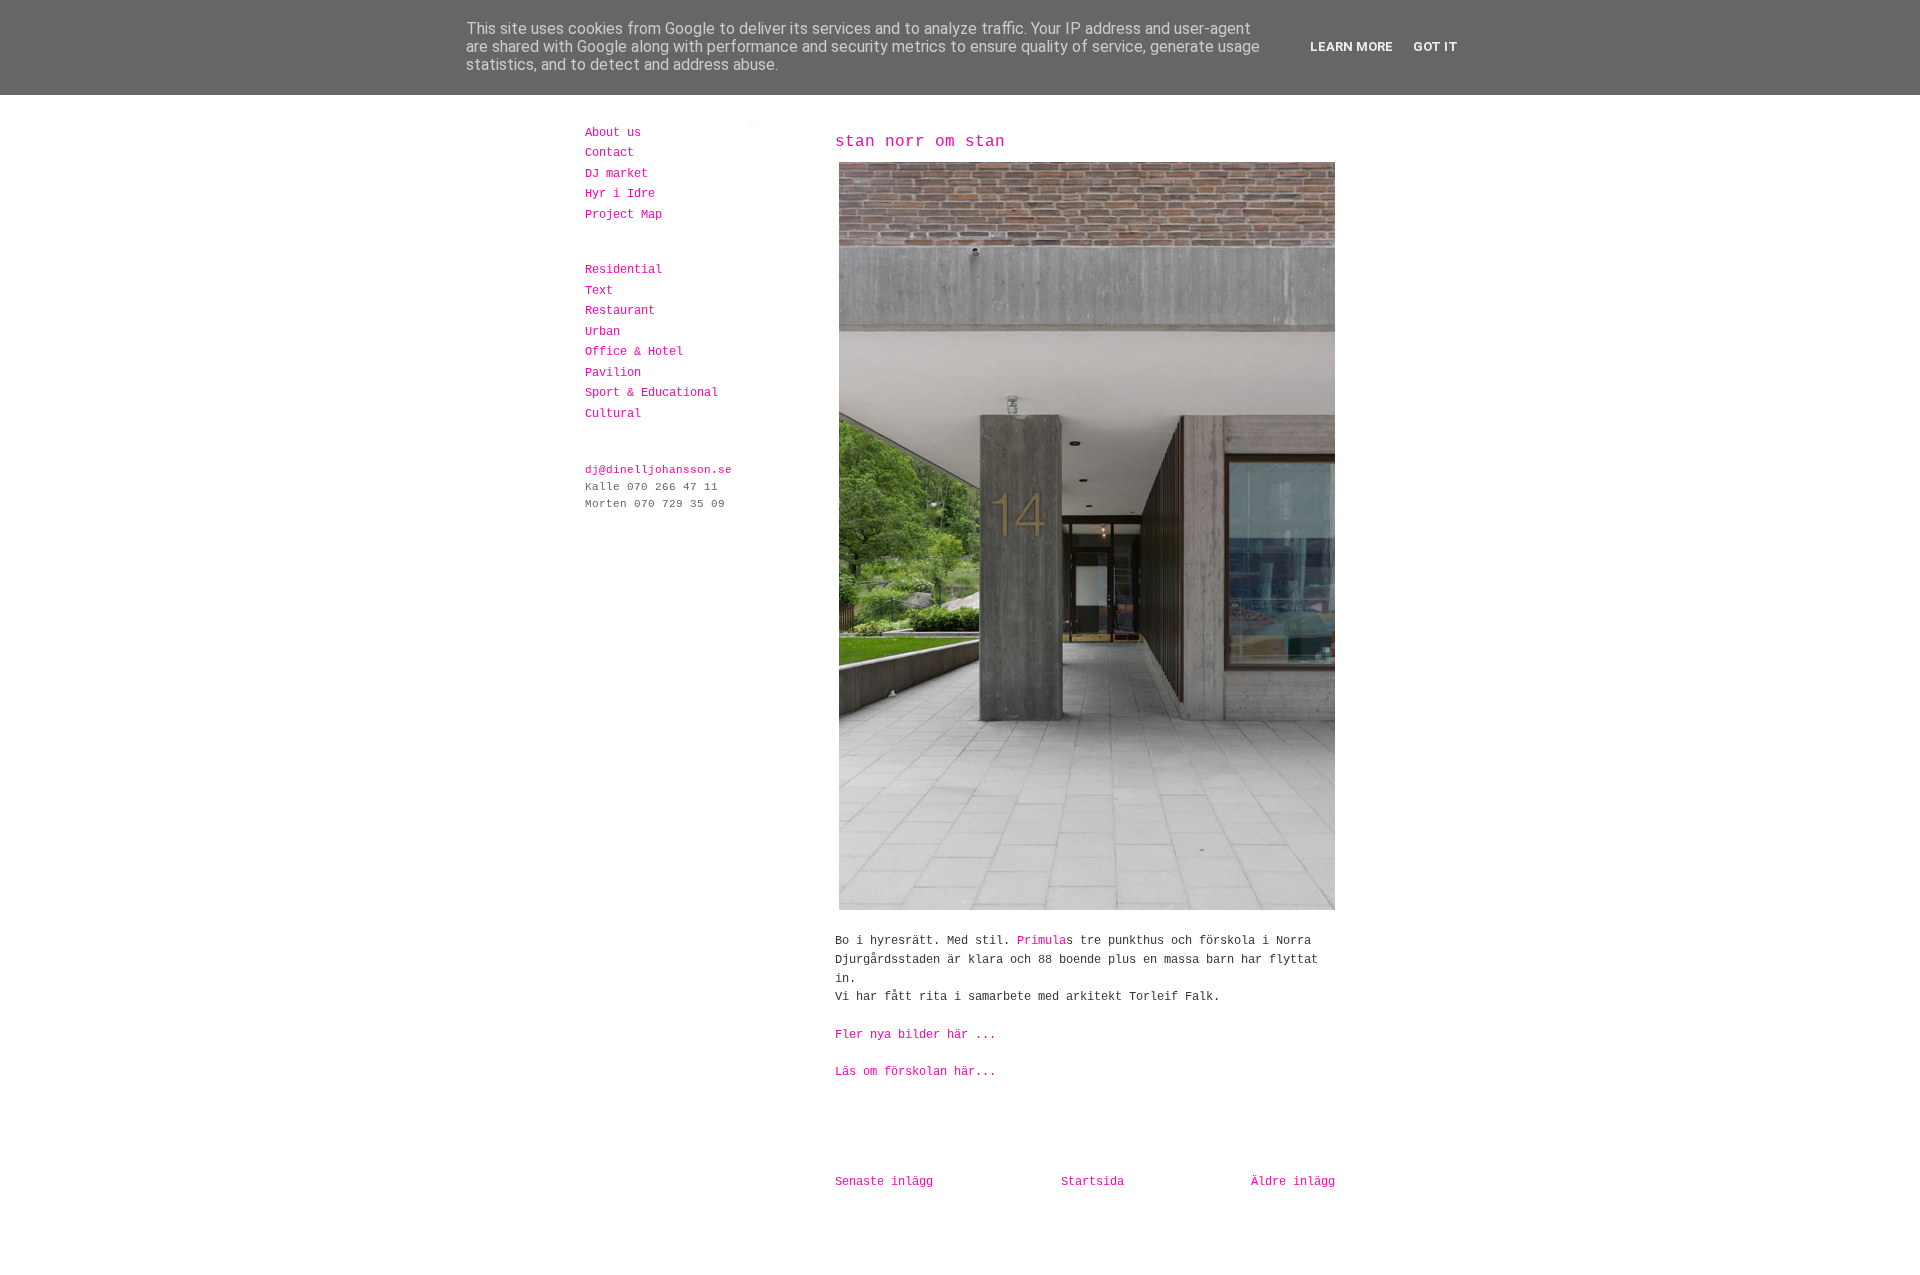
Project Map (623, 215)
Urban (602, 332)
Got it (1435, 46)
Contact (609, 153)
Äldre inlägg (1293, 1182)
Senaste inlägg (884, 1182)
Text (599, 291)
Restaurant (620, 311)
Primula (1041, 941)
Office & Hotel (634, 352)
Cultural (613, 414)
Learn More (1351, 46)
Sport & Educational (651, 393)
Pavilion (613, 373)
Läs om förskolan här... (915, 1072)
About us (613, 133)
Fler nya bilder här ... (915, 1035)
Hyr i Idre (620, 194)
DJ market (616, 174)
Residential (623, 270)
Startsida (1092, 1182)
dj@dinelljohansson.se (658, 470)
